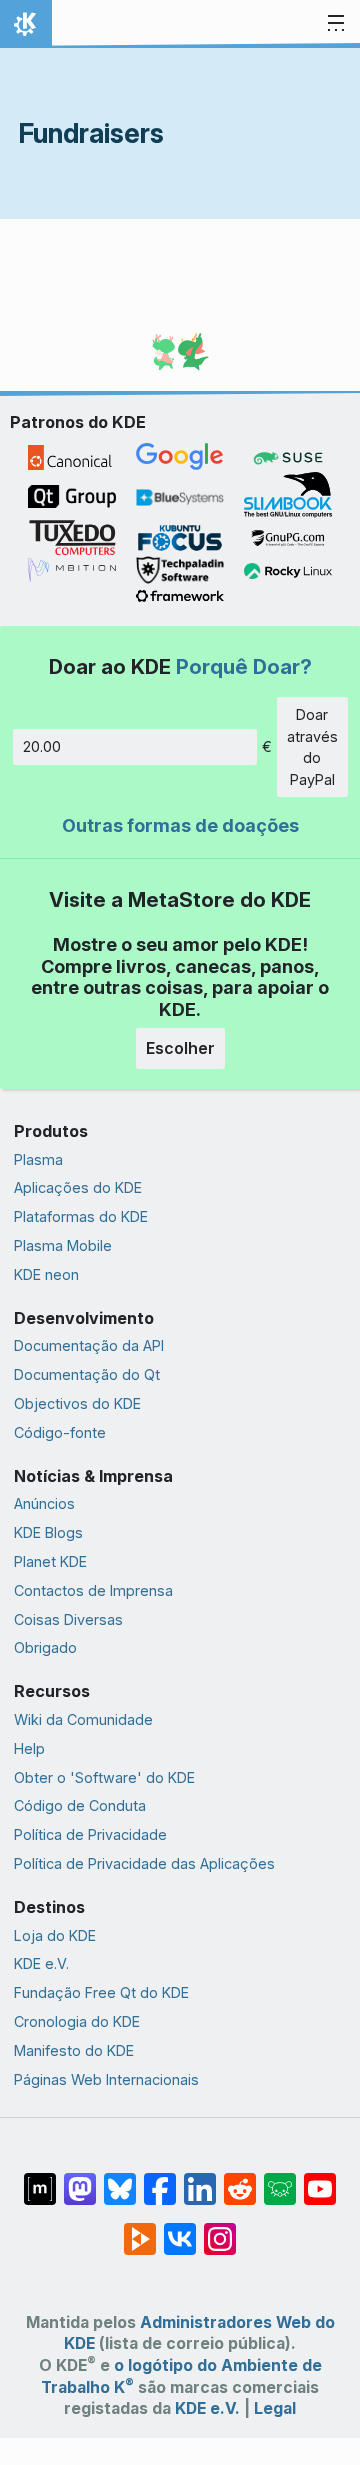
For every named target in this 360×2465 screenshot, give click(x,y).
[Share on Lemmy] (280, 2179)
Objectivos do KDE (77, 1403)
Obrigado (45, 1647)
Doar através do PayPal (312, 747)
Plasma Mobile (63, 1245)
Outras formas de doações (180, 825)
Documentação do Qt (87, 1374)
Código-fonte (60, 1432)
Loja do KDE (55, 1935)
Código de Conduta (80, 1805)
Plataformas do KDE (81, 1216)
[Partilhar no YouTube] (320, 2179)
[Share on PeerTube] (140, 2229)
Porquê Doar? (244, 666)
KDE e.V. (41, 1963)
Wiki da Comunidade (83, 1719)
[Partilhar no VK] (180, 2229)
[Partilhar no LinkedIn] (200, 2179)
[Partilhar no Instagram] (220, 2229)
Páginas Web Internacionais (106, 2079)
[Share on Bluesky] (120, 2179)
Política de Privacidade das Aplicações (144, 1863)
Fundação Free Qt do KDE (101, 1992)
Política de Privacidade (90, 1834)
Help (29, 1748)
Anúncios (44, 1503)
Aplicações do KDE (78, 1187)
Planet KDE (50, 1561)
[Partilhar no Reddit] (240, 2179)
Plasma (38, 1159)
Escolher (180, 1048)
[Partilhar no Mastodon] (80, 2179)
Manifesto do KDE (74, 2050)
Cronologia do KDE (77, 2021)
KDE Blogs (48, 1532)
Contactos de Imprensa (93, 1590)
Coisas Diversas (68, 1619)
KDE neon (46, 1274)
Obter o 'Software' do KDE (104, 1777)
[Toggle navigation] (336, 24)
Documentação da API (89, 1345)
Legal (275, 2408)
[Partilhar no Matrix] (40, 2179)
